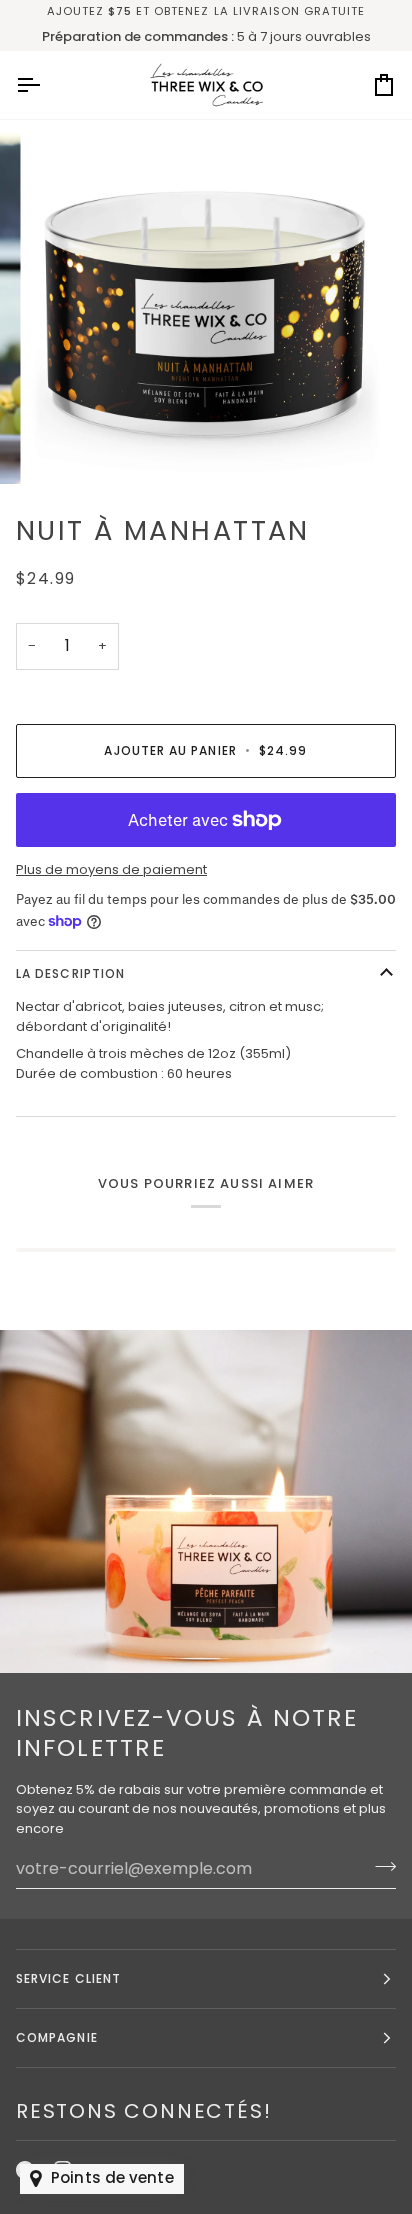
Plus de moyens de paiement (111, 869)
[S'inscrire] (379, 1866)
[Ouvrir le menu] (46, 85)
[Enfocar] (68, 446)
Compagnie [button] (57, 2037)
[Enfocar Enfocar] (206, 308)
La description (70, 973)
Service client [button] (68, 1978)
